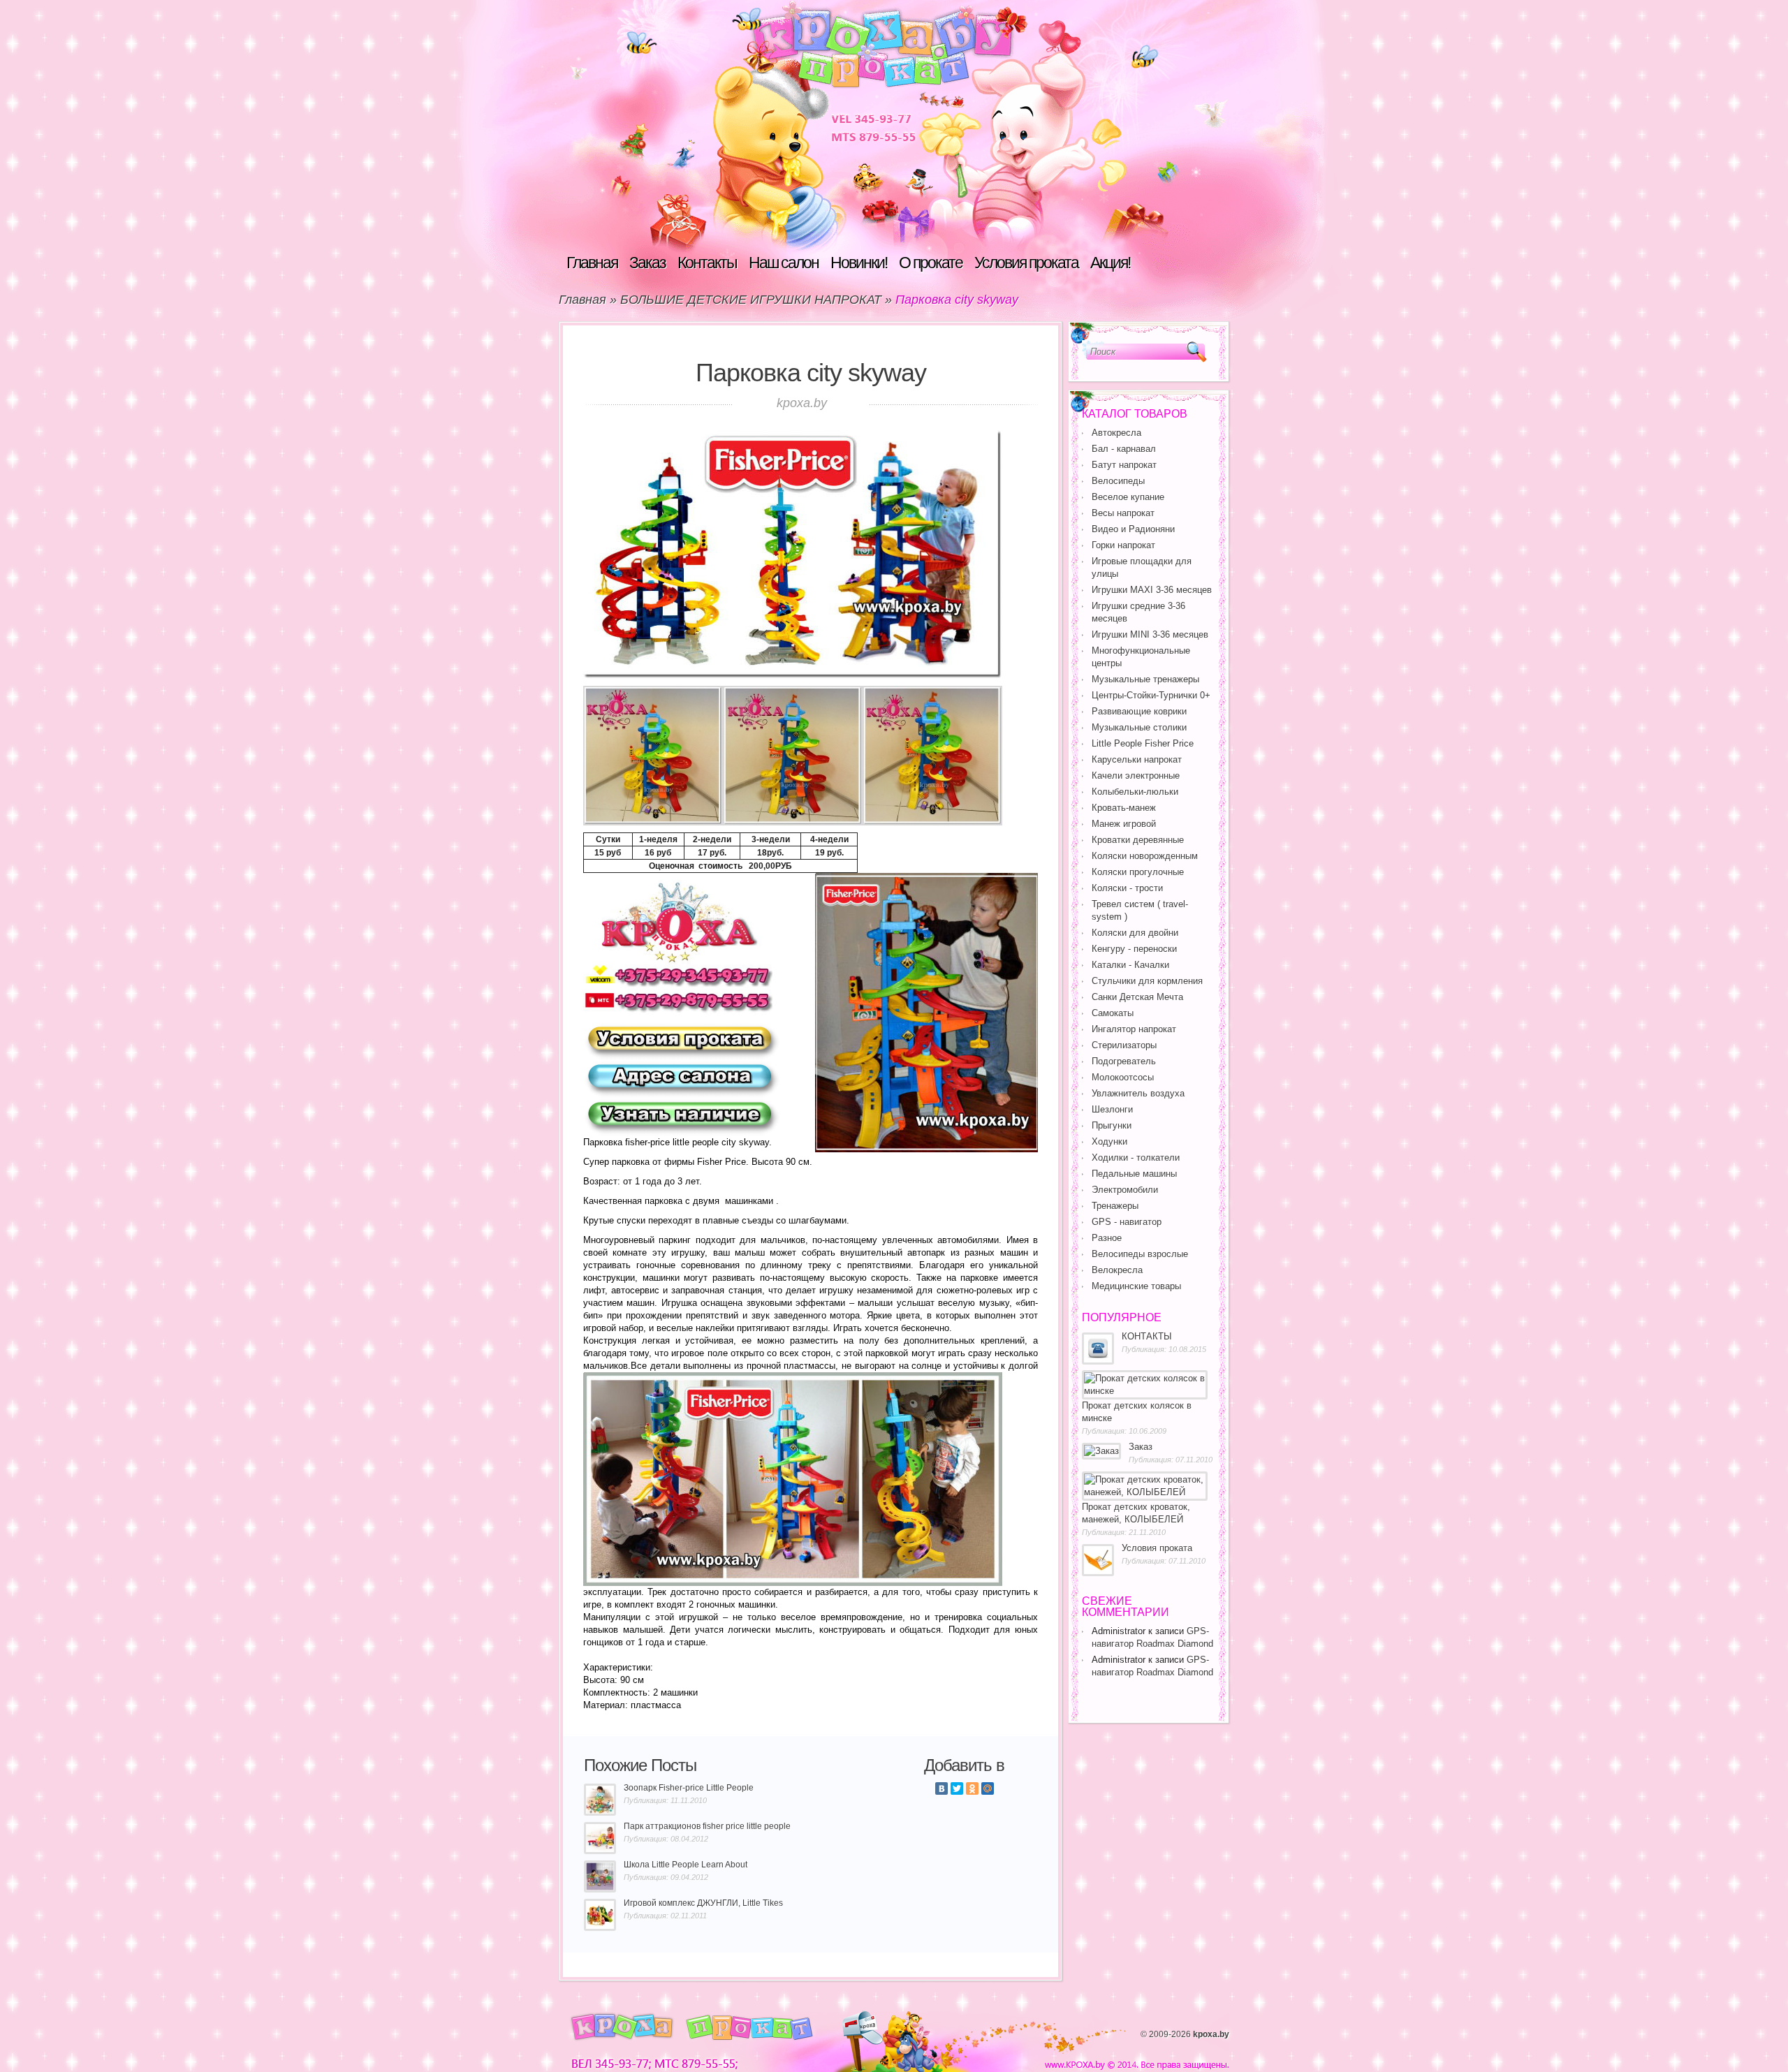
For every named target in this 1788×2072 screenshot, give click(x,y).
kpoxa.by (1211, 2034)
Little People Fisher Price (1143, 743)
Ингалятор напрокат (1134, 1029)
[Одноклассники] (972, 1788)
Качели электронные (1136, 776)
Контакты (707, 263)
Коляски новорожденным (1145, 856)
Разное (1107, 1238)
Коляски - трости (1127, 888)
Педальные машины (1134, 1174)
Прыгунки (1112, 1125)
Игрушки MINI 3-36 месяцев (1150, 634)
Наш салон (784, 263)
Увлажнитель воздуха (1138, 1093)
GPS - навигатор (1127, 1222)
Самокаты (1113, 1013)
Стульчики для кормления (1147, 981)
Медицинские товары (1136, 1286)
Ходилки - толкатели (1136, 1158)
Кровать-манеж (1124, 808)
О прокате (931, 263)
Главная (592, 263)
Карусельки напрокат (1137, 759)
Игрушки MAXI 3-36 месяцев (1152, 590)
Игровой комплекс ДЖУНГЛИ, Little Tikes (703, 1903)
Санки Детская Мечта (1137, 997)
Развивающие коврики (1139, 711)
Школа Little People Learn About (686, 1865)
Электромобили (1125, 1190)
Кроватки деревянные (1138, 840)
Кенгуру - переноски (1134, 949)
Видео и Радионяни (1133, 529)
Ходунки (1109, 1141)
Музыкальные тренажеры (1145, 679)
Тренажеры (1115, 1206)
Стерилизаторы (1124, 1045)
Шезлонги (1112, 1109)
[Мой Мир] (988, 1788)
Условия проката (1026, 263)
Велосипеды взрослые (1140, 1254)
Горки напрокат (1123, 545)
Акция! (1110, 263)
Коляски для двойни (1135, 933)
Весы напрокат (1123, 513)
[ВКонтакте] (941, 1788)
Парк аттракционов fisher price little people (707, 1826)
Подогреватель (1124, 1061)
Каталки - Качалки (1130, 965)
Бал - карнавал (1124, 449)
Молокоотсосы (1123, 1077)
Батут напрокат (1124, 465)
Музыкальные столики (1139, 727)
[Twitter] (957, 1788)
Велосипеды (1118, 481)
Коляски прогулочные (1138, 872)
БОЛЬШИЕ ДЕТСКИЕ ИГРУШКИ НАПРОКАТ (751, 300)
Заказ (647, 263)
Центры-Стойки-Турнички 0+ (1151, 695)
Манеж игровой (1124, 824)
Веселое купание (1128, 497)
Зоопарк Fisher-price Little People (689, 1788)
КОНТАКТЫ (1147, 1336)
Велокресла (1117, 1270)
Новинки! (859, 263)
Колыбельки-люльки (1135, 792)
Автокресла (1116, 433)
